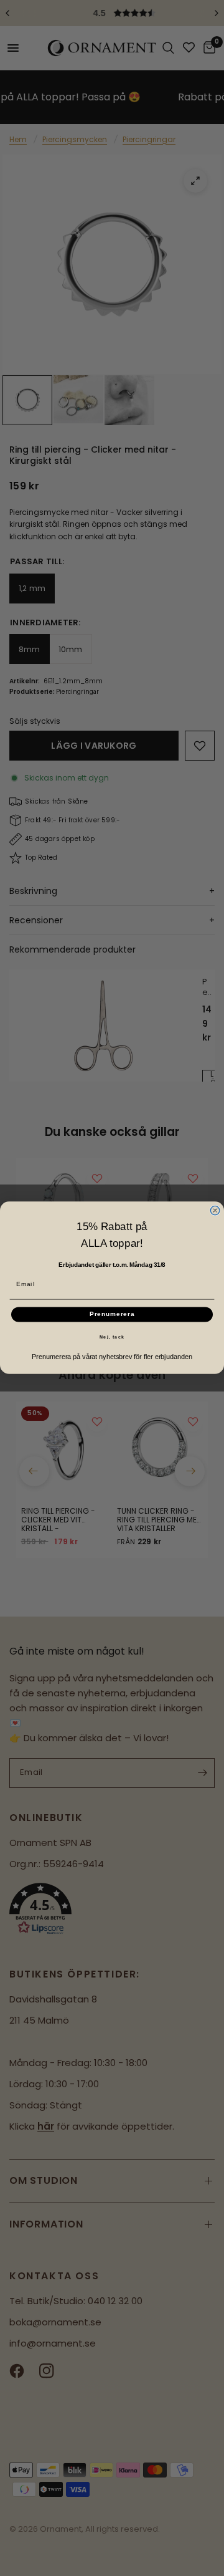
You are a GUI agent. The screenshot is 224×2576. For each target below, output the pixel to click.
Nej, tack (112, 1337)
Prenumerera (112, 1315)
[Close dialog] (215, 1211)
